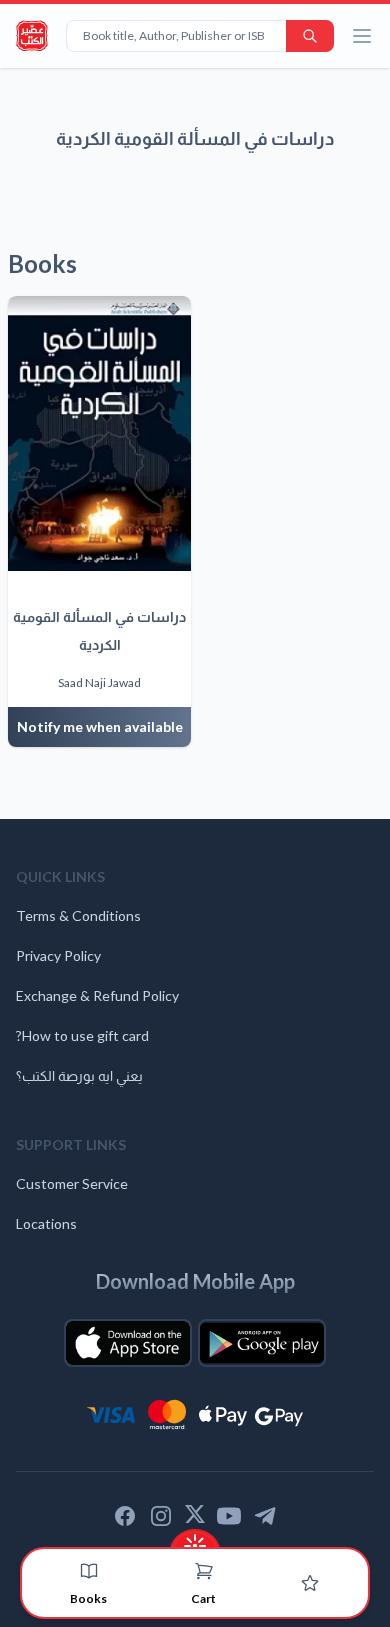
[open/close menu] (362, 36)
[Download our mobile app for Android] (262, 1343)
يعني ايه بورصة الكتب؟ (79, 1075)
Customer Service (72, 1183)
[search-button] (310, 36)
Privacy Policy (58, 955)
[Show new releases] (195, 1539)
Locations (46, 1223)
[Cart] (204, 1571)
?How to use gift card (82, 1035)
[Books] (89, 1571)
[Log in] (310, 1583)
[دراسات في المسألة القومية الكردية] (99, 433)
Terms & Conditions (78, 915)
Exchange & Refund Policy (97, 995)
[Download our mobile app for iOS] (128, 1343)
